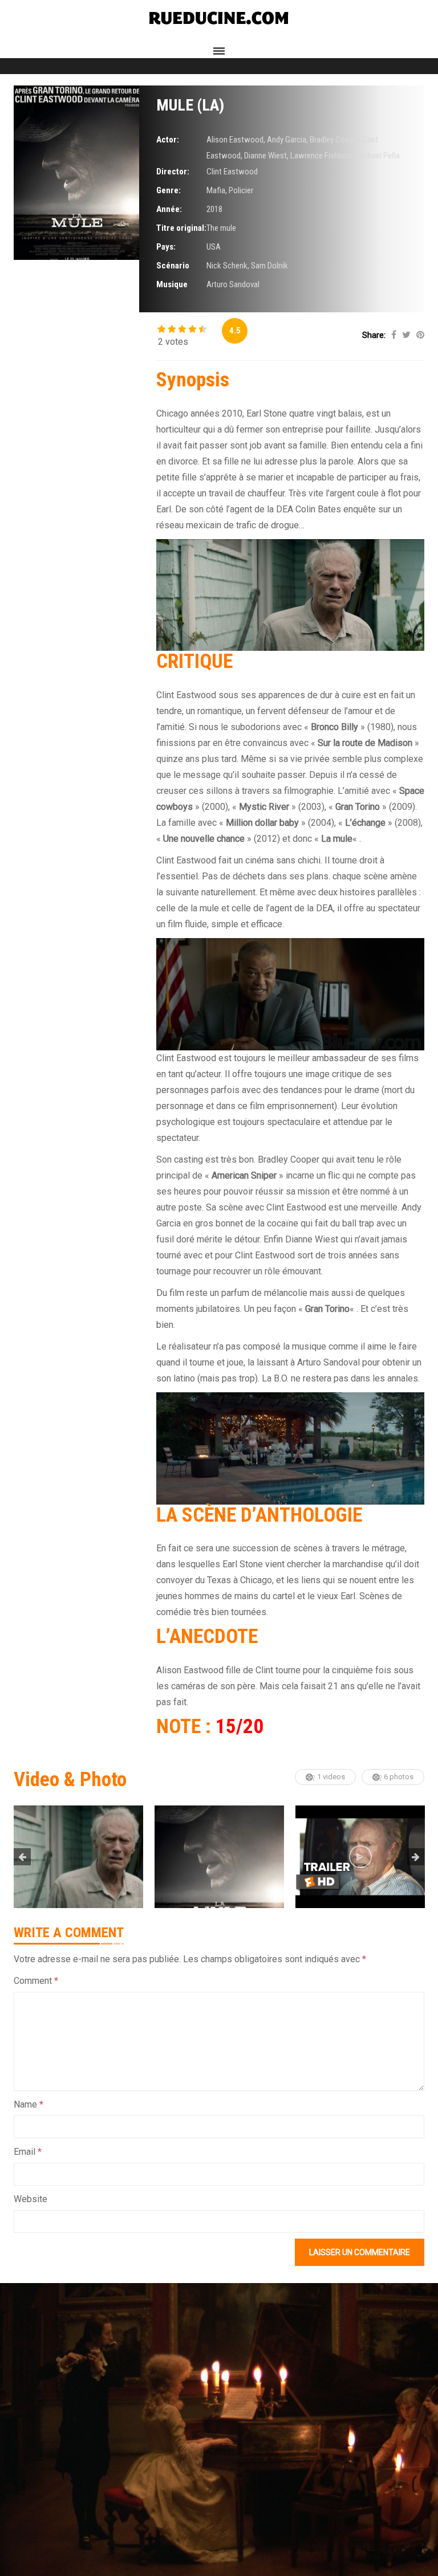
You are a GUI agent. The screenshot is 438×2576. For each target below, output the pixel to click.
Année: (169, 209)
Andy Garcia (287, 140)
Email (28, 2152)
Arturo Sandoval (233, 284)
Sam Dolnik (269, 266)
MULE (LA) (190, 105)
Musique (172, 284)
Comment (36, 1981)
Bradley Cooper (334, 140)
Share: (374, 335)
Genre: (169, 190)
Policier (241, 190)
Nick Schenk (227, 266)
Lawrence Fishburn (321, 156)
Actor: (168, 140)
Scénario (173, 266)
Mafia (216, 190)
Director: (173, 172)
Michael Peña (378, 156)
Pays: (166, 247)
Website (31, 2199)
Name (29, 2104)
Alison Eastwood (235, 140)
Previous (22, 1857)
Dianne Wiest (265, 156)
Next (416, 1857)
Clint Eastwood (232, 172)
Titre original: (181, 228)
